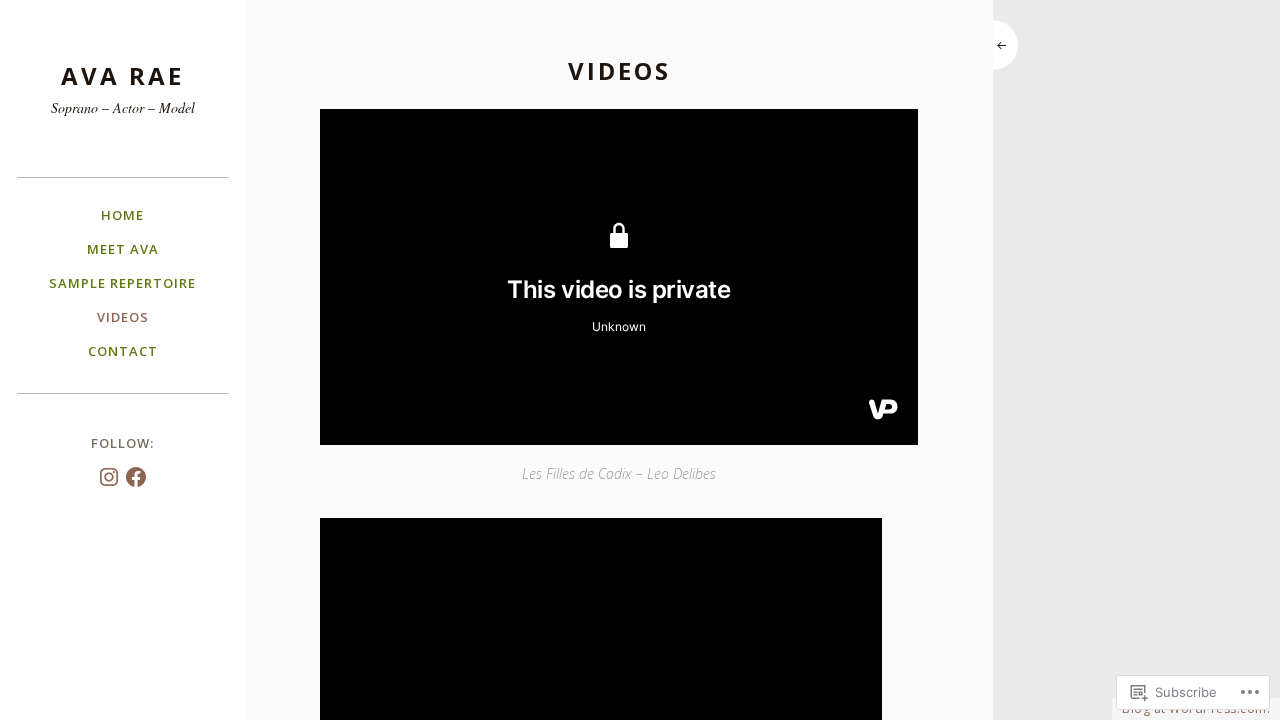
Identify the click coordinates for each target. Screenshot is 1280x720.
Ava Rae (122, 75)
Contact (123, 351)
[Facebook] (136, 477)
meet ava (123, 249)
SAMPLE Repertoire (122, 283)
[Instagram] (109, 477)
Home (122, 215)
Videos (123, 317)
